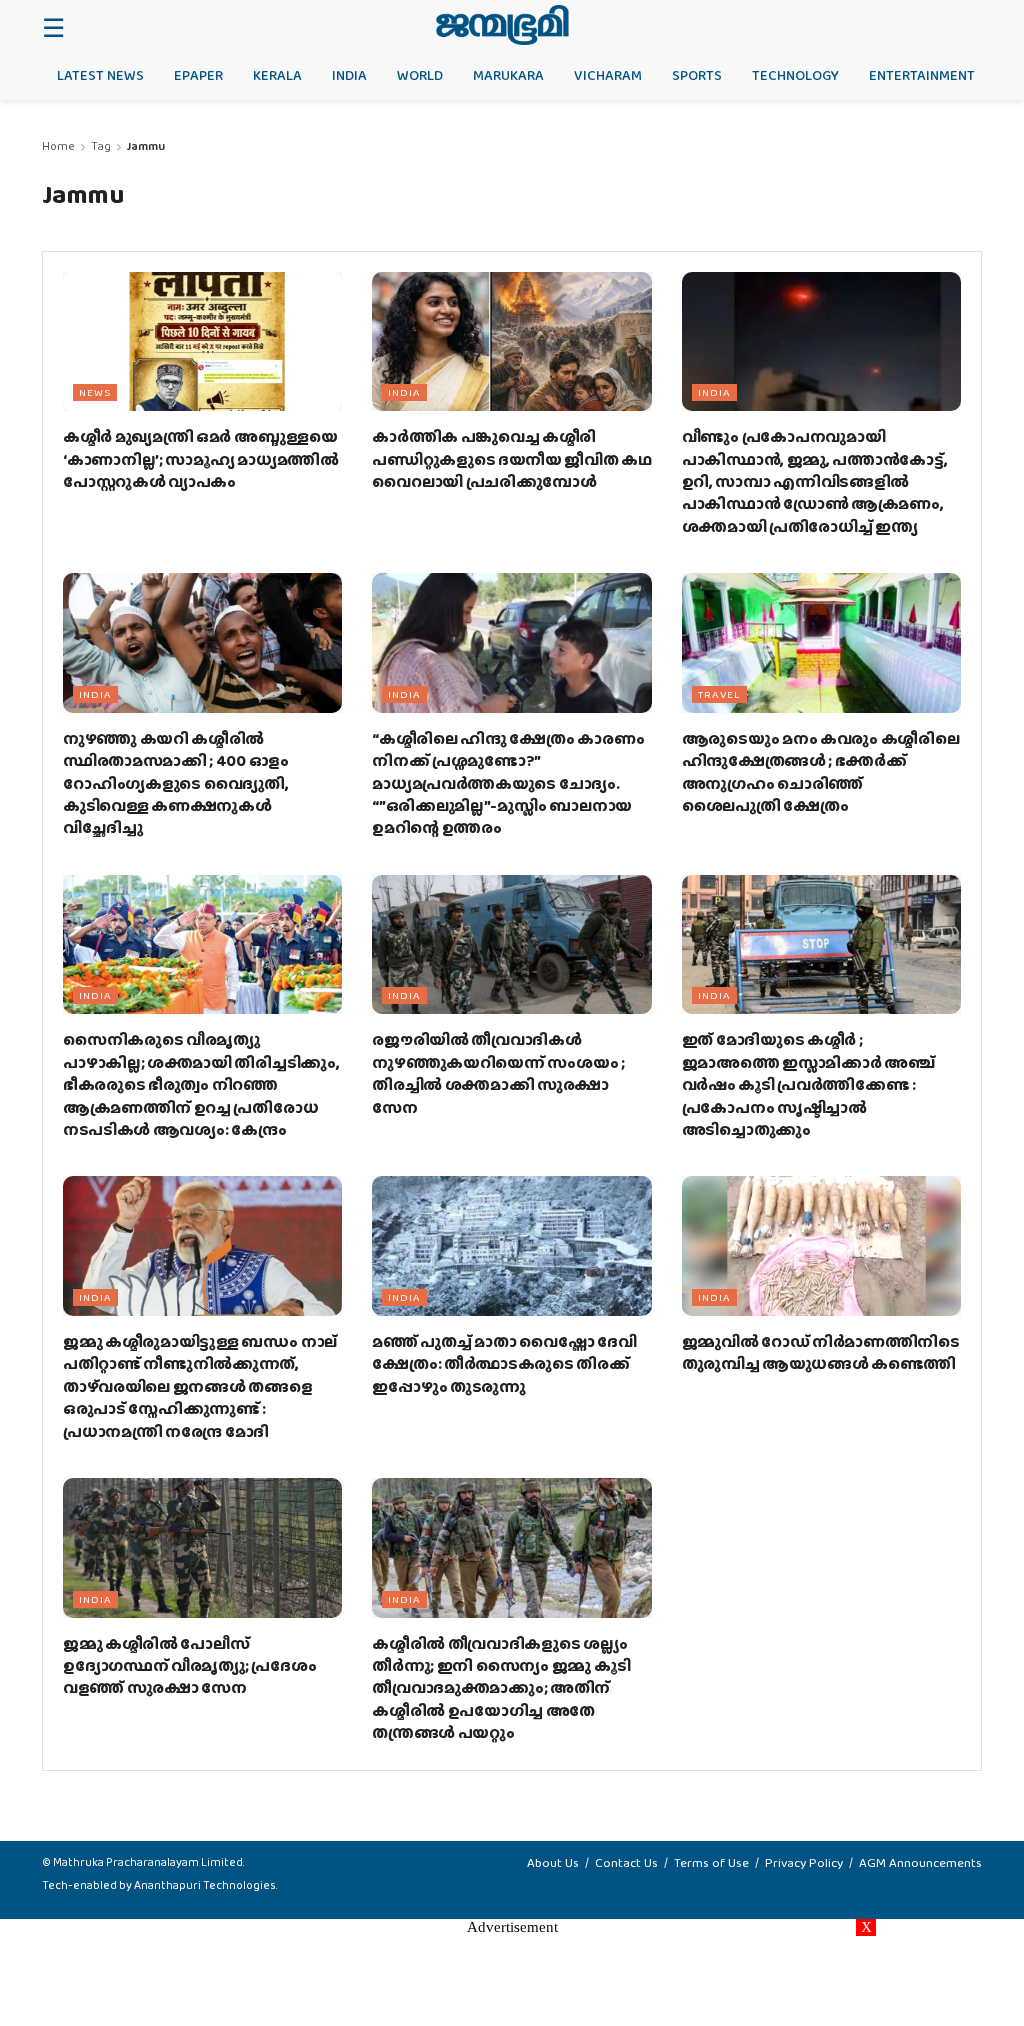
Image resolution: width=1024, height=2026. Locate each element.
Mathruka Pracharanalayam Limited (148, 1862)
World (420, 75)
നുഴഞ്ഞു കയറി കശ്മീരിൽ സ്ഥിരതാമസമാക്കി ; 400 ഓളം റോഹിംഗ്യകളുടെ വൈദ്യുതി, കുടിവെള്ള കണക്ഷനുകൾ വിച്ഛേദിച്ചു (176, 783)
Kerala (277, 75)
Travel (719, 694)
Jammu (146, 146)
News (95, 392)
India (349, 75)
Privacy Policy (804, 1862)
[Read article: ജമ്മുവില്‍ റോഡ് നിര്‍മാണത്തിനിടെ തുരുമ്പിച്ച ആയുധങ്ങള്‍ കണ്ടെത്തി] (821, 1246)
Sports (697, 75)
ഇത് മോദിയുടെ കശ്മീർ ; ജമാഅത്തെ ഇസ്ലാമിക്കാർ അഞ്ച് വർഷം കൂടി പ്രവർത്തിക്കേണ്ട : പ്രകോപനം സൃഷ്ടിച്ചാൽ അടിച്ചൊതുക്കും (808, 1084)
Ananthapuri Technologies (205, 1885)
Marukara (508, 75)
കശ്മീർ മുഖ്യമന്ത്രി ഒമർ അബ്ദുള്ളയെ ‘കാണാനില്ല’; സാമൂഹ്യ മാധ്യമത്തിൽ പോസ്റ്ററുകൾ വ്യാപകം (201, 459)
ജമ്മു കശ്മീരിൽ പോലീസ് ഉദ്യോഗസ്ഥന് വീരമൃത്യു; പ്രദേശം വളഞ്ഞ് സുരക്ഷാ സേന (189, 1666)
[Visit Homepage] (502, 25)
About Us (553, 1862)
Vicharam (608, 75)
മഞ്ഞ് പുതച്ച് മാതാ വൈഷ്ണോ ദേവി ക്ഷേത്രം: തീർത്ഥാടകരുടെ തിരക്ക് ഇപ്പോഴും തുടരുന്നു (504, 1364)
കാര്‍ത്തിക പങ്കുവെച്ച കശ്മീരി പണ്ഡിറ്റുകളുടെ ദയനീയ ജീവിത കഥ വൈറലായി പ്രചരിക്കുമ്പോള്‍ (511, 459)
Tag (101, 146)
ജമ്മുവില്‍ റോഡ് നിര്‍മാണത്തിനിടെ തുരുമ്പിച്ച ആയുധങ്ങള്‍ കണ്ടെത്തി (821, 1352)
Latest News (100, 75)
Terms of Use (711, 1862)
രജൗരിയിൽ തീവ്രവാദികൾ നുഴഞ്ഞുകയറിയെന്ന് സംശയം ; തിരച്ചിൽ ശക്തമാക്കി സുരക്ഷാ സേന (498, 1073)
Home (58, 146)
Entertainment (922, 75)
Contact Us (626, 1862)
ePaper (198, 75)
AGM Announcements (920, 1862)
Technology (795, 75)
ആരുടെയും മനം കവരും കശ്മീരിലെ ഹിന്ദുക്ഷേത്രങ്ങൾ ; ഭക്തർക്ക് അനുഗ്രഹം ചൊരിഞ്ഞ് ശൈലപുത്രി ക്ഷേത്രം (821, 772)
